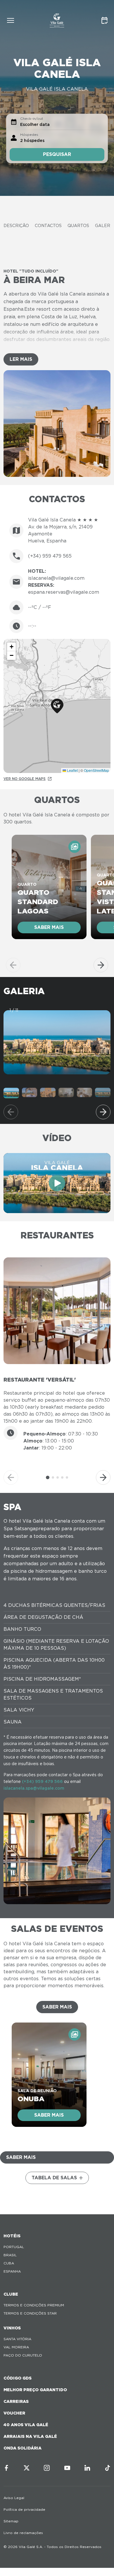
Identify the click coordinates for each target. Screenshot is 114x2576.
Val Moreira (16, 2347)
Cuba (9, 2263)
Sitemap (11, 2521)
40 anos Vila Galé (26, 2425)
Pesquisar (57, 154)
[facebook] (6, 2468)
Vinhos (12, 2328)
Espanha (12, 2271)
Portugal (14, 2247)
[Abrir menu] (11, 20)
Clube (11, 2294)
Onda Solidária (23, 2448)
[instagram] (47, 2468)
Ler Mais (21, 359)
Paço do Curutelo (23, 2355)
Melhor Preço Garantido (35, 2390)
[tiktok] (108, 2468)
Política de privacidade (24, 2509)
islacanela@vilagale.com (56, 578)
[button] (57, 706)
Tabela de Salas (54, 2178)
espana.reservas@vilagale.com (64, 592)
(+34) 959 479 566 (42, 1781)
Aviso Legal (14, 2498)
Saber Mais (57, 2007)
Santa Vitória (17, 2339)
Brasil (10, 2255)
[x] (27, 2468)
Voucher (14, 2413)
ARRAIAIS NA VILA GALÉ (30, 2436)
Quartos (78, 226)
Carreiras (16, 2401)
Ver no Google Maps (25, 779)
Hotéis (12, 2236)
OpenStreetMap (96, 770)
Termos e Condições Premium (34, 2305)
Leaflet (72, 770)
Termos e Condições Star (30, 2313)
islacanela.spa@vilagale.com (34, 1788)
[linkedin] (87, 2468)
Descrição (16, 226)
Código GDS (18, 2378)
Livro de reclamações (23, 2533)
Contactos (48, 226)
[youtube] (67, 2468)
